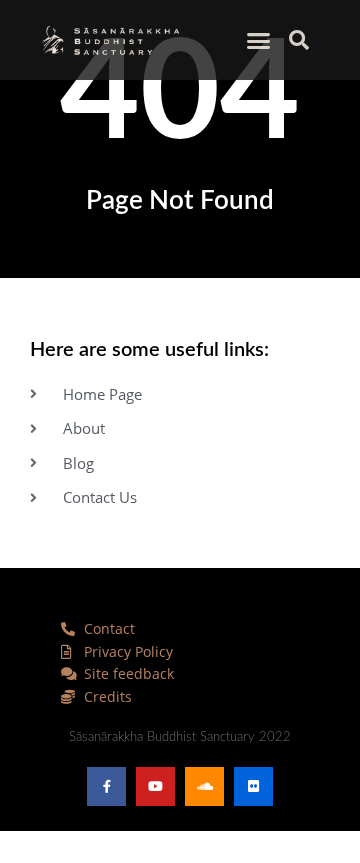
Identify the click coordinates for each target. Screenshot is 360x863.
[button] (259, 40)
